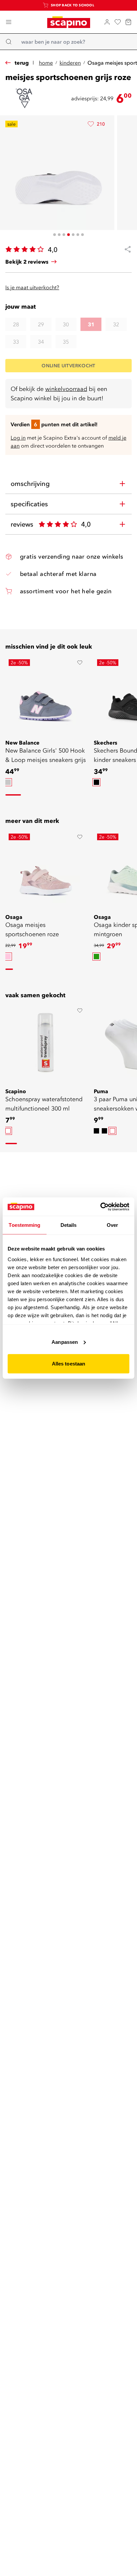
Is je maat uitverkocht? (32, 287)
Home (46, 63)
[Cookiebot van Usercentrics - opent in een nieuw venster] (100, 1207)
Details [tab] (69, 1225)
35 (66, 342)
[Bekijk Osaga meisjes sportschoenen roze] (46, 869)
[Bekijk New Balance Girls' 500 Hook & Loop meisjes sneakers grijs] (46, 694)
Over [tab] (112, 1225)
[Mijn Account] (107, 22)
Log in (18, 438)
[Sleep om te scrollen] (13, 795)
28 (16, 324)
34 (41, 342)
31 (91, 324)
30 (66, 324)
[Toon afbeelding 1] (55, 235)
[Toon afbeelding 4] (68, 235)
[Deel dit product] (125, 249)
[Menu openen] (9, 22)
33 (16, 342)
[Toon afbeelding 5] (73, 235)
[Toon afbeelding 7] (82, 235)
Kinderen (70, 63)
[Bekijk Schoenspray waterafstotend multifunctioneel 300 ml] (46, 1043)
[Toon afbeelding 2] (59, 235)
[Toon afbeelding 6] (78, 235)
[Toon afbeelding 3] (64, 235)
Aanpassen (65, 1342)
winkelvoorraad (66, 389)
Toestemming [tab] (24, 1225)
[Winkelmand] (128, 22)
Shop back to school (72, 5)
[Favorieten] (118, 22)
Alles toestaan (68, 1364)
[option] (8, 782)
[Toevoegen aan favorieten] (80, 663)
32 (116, 324)
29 (41, 324)
